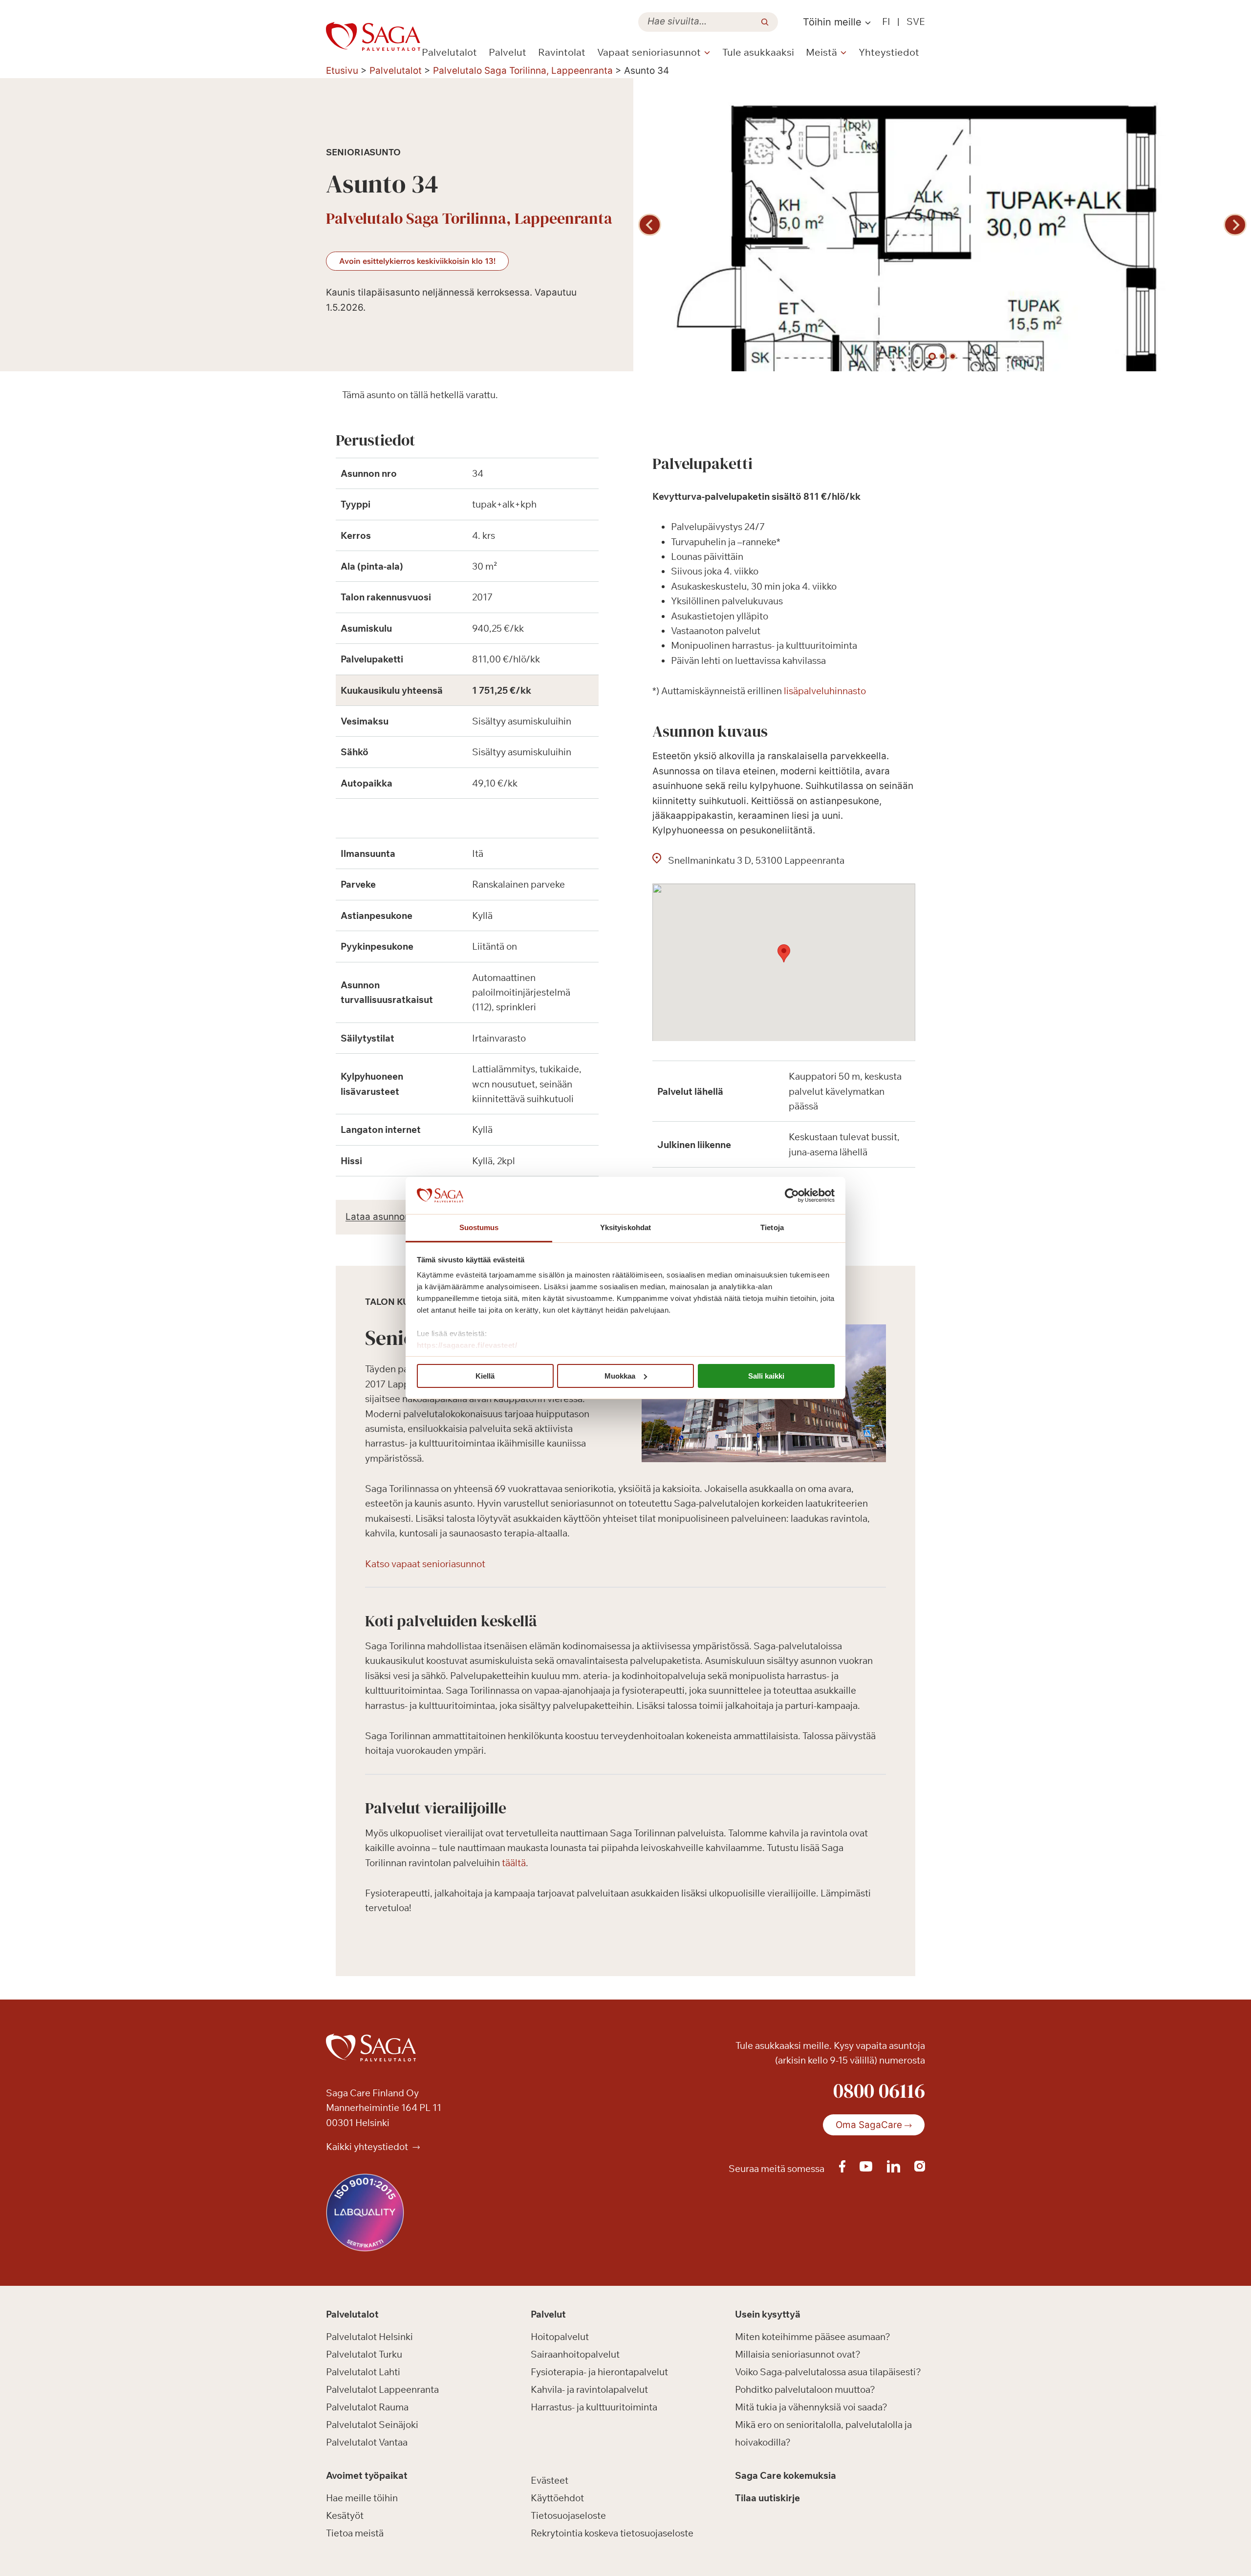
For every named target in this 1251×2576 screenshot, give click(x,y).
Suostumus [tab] (479, 1227)
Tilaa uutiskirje (767, 2498)
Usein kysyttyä (768, 2315)
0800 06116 (879, 2090)
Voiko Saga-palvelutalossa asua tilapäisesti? (828, 2372)
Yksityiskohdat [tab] (625, 1227)
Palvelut (507, 52)
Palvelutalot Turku (364, 2354)
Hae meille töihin (362, 2498)
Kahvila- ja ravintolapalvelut (589, 2389)
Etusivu (342, 71)
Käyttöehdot (557, 2498)
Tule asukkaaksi (758, 52)
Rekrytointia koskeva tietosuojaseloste (612, 2533)
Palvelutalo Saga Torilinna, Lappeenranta (523, 71)
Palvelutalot (449, 52)
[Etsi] (765, 22)
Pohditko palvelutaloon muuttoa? (805, 2389)
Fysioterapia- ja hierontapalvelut (599, 2372)
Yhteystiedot (889, 52)
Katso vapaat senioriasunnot (425, 1564)
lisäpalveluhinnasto (825, 691)
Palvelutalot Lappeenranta (382, 2389)
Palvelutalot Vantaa (367, 2442)
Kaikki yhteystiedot (368, 2147)
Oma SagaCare (869, 2125)
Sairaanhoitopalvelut (575, 2354)
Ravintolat (562, 52)
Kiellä (485, 1376)
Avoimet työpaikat (367, 2476)
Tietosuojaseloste (568, 2515)
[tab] (932, 356)
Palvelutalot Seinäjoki (372, 2425)
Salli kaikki (766, 1376)
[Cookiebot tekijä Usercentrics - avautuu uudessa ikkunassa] (792, 1195)
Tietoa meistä (355, 2533)
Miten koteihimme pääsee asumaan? (813, 2337)
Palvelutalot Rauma (367, 2407)
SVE (916, 21)
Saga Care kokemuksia (786, 2476)
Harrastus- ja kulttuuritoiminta (594, 2407)
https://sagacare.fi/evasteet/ (467, 1345)
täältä (514, 1863)
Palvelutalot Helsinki (369, 2337)
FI (886, 21)
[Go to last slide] (650, 225)
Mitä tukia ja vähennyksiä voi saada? (811, 2407)
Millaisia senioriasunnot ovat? (798, 2354)
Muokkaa (620, 1376)
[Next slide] (1235, 225)
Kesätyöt (345, 2515)
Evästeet (550, 2480)
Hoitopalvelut (560, 2337)
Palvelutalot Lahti (363, 2372)
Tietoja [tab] (772, 1227)
